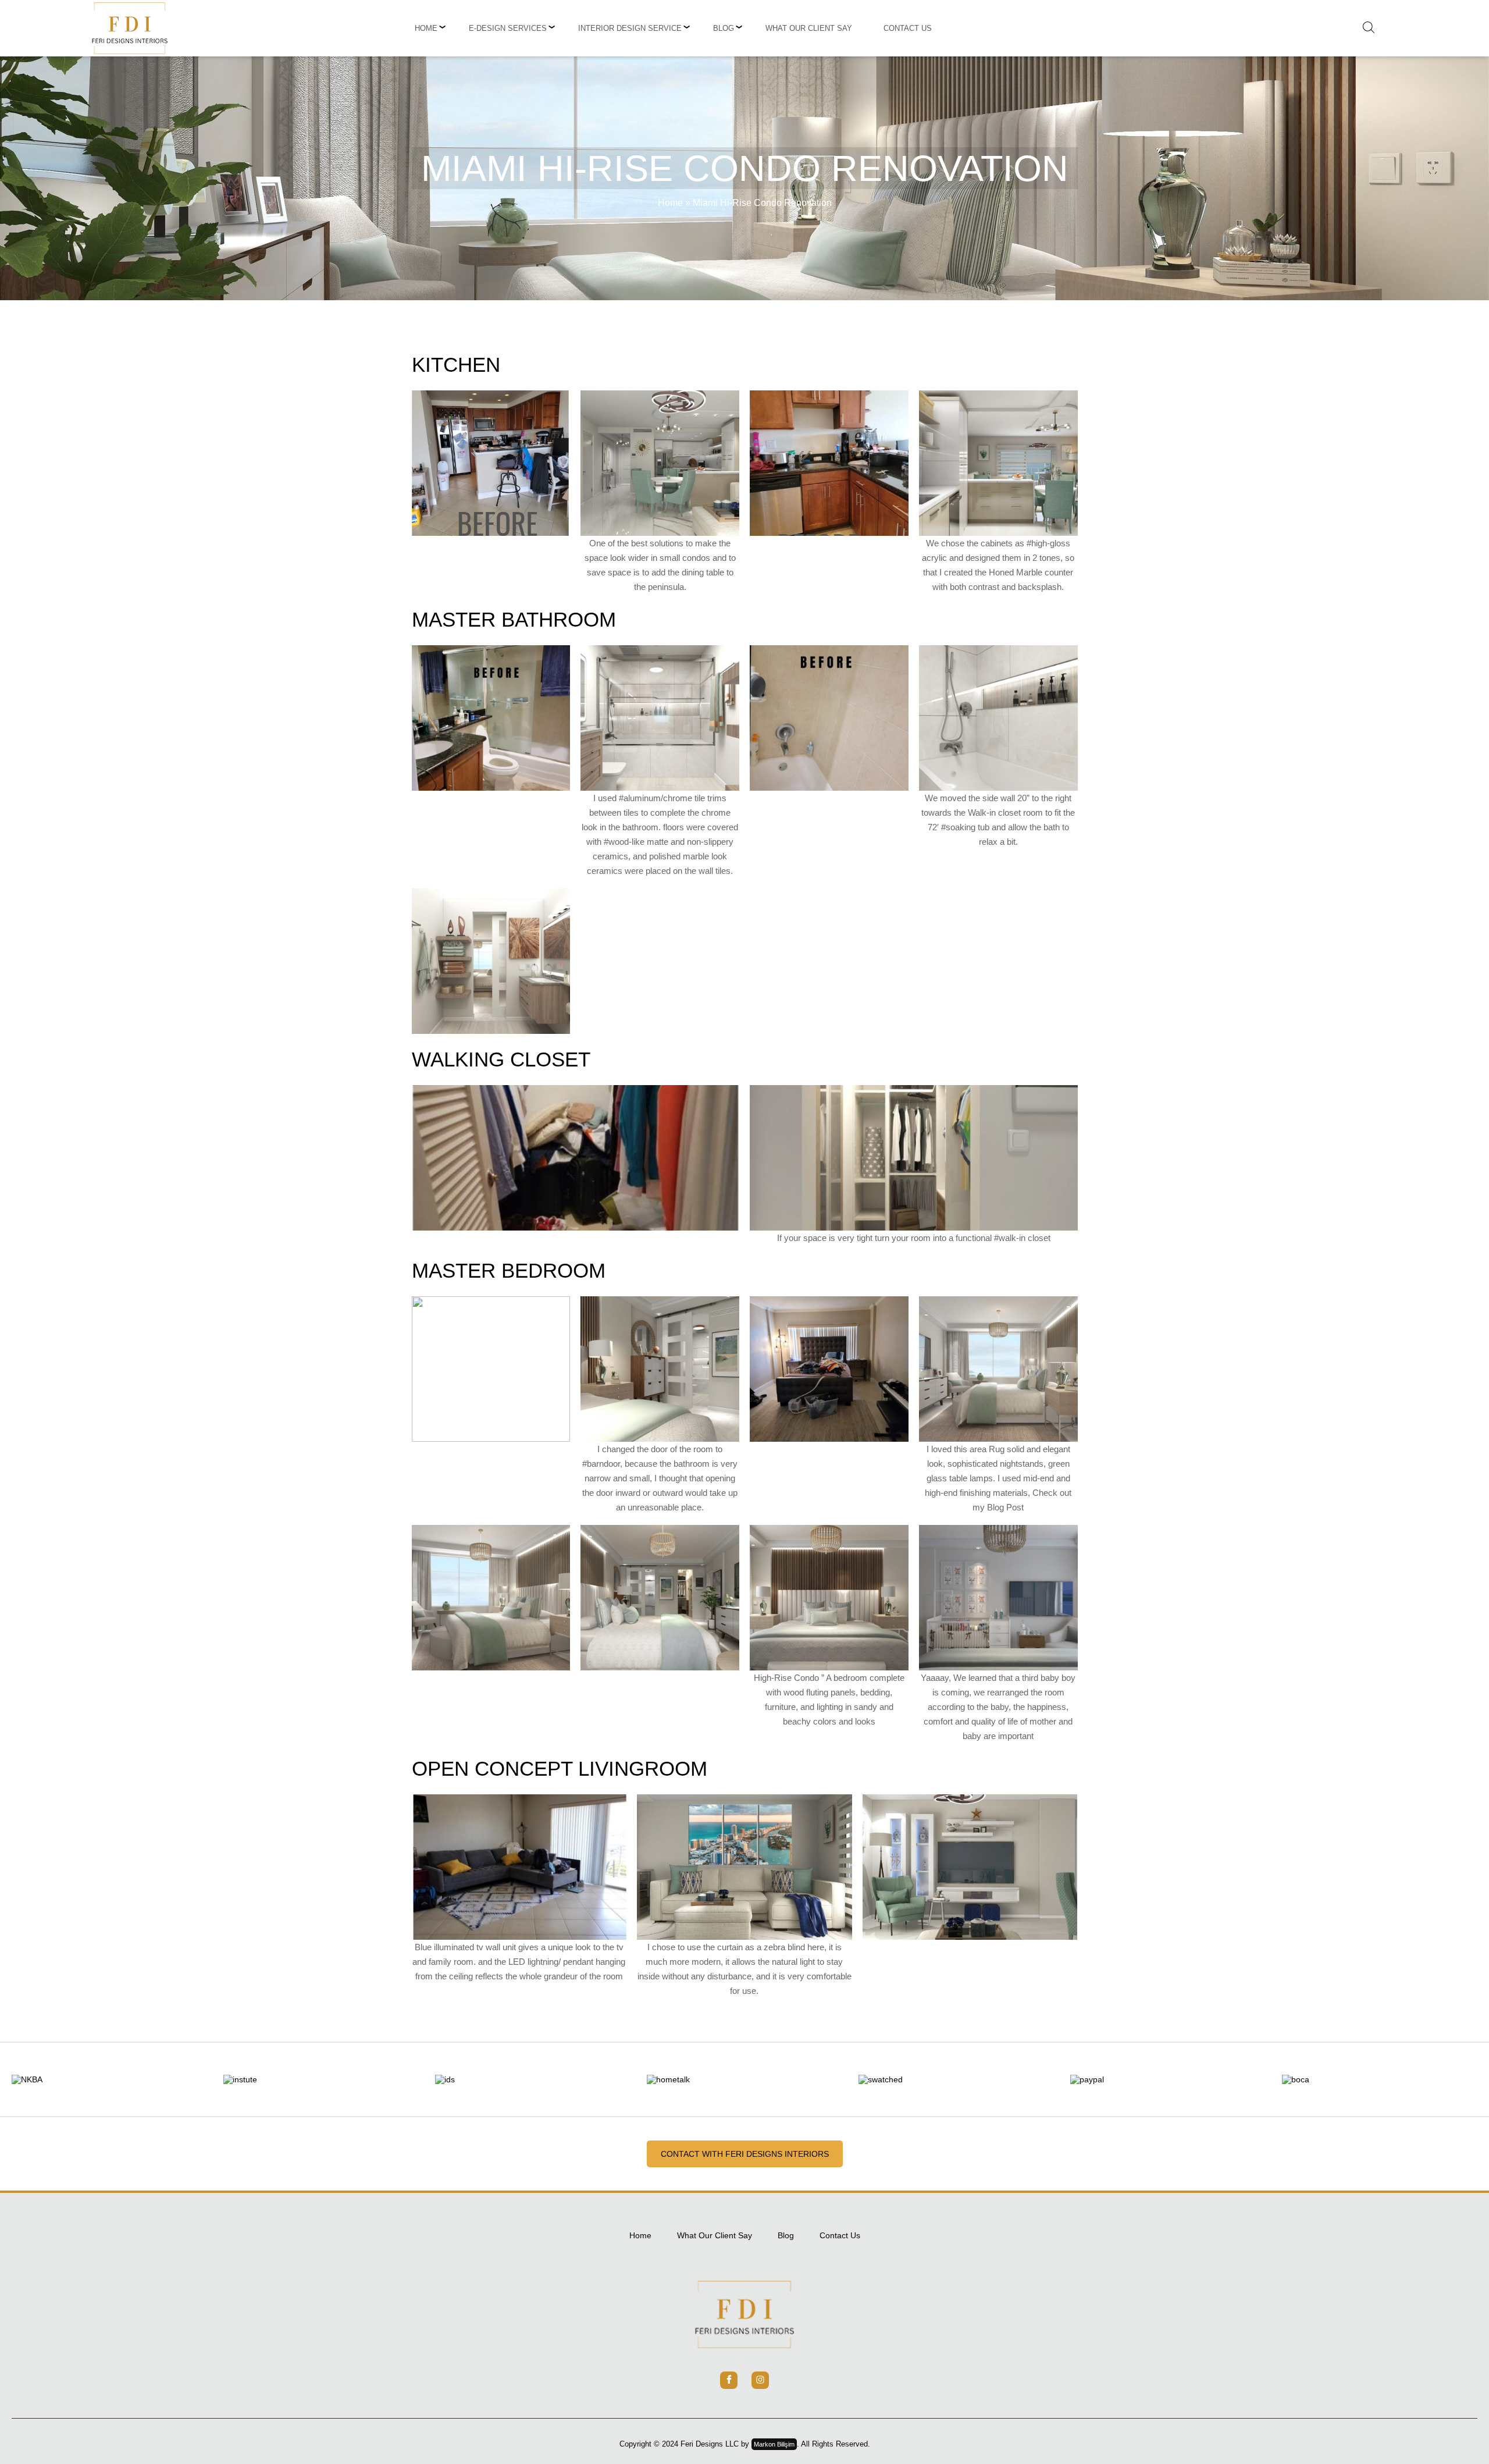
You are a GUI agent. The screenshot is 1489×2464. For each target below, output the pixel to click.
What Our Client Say (809, 28)
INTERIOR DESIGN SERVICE (630, 28)
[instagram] (760, 2380)
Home (670, 203)
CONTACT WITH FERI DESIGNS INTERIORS (745, 2154)
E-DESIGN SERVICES (508, 28)
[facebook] (729, 2380)
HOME (426, 28)
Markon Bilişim (774, 2444)
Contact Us (908, 28)
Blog (724, 28)
